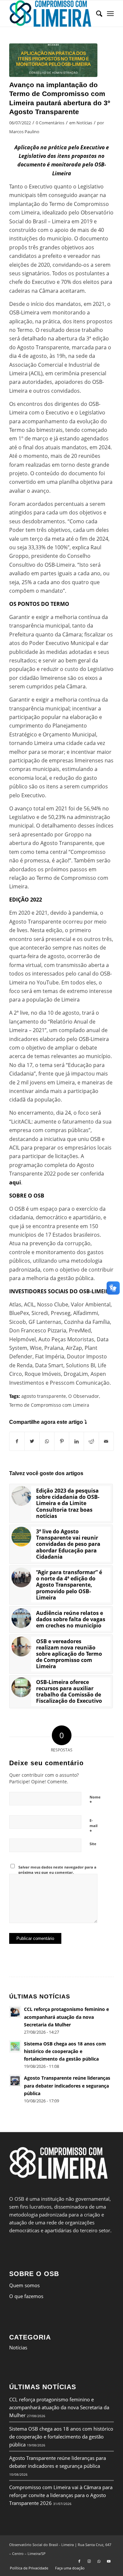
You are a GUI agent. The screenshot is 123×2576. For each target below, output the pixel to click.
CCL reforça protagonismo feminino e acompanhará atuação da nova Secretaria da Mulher (59, 2407)
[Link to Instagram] (89, 2561)
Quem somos (24, 2285)
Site (93, 1844)
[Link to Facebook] (79, 2561)
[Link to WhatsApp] (99, 2561)
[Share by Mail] (106, 1441)
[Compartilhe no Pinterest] (62, 1441)
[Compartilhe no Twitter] (32, 1441)
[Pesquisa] (96, 13)
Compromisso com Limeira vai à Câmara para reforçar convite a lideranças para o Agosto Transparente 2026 (61, 2495)
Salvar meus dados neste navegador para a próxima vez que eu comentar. (57, 1870)
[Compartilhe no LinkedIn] (76, 1441)
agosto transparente (44, 1396)
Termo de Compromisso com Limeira (49, 1405)
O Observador (84, 1396)
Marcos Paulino (24, 132)
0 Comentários (50, 123)
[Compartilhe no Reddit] (91, 1441)
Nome (95, 1800)
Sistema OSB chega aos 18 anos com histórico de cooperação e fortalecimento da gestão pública (61, 2437)
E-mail (93, 1826)
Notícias (84, 123)
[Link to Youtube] (109, 2561)
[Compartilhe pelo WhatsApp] (47, 1441)
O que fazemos (26, 2296)
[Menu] (110, 13)
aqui (15, 1182)
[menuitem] (96, 13)
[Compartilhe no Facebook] (17, 1441)
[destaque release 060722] (53, 60)
